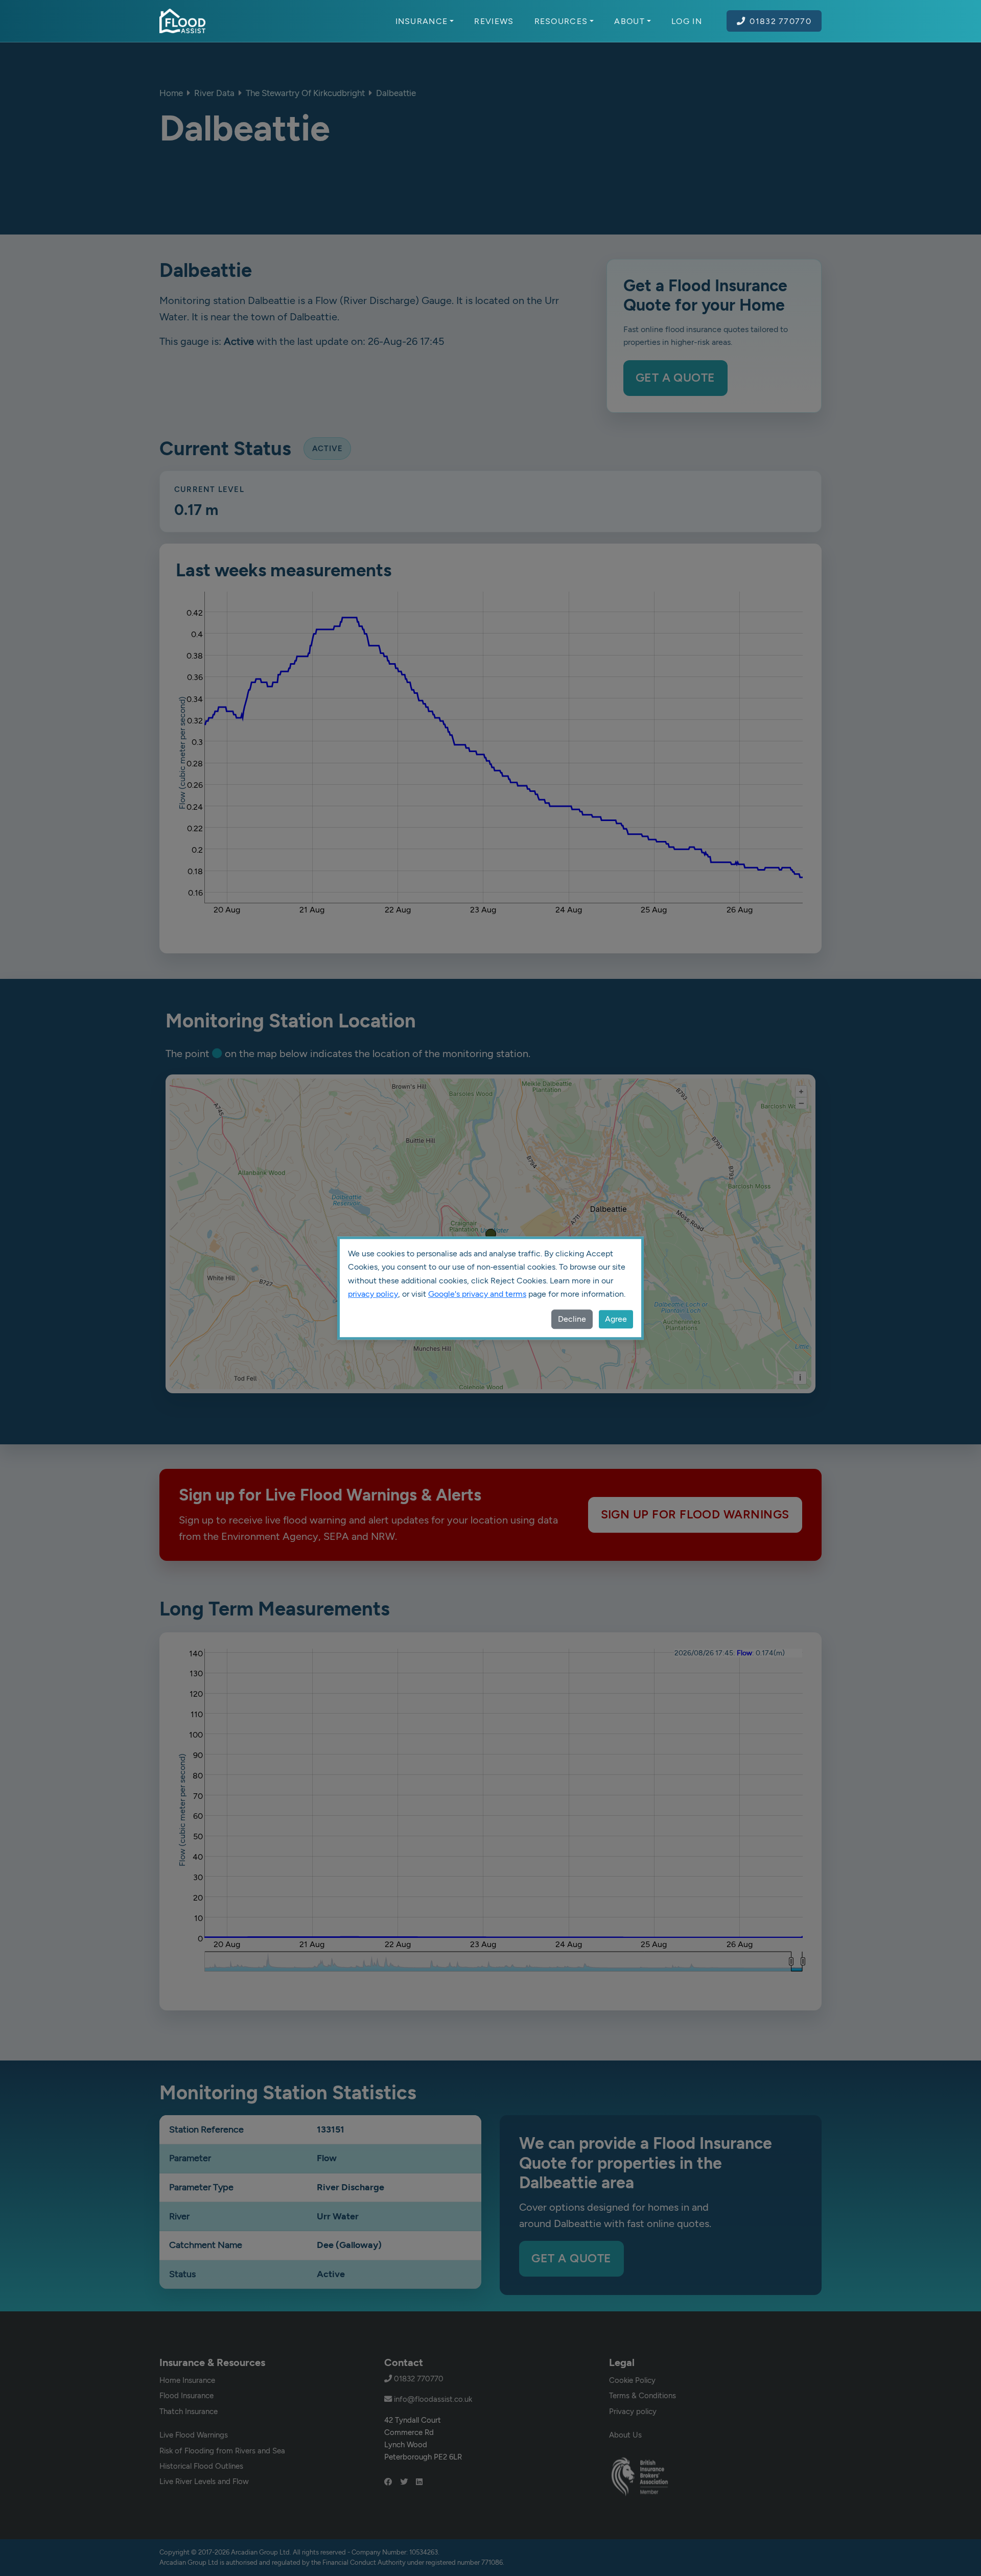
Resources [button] (561, 21)
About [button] (629, 21)
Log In (687, 21)
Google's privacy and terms (477, 1294)
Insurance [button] (422, 21)
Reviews (494, 21)
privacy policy (373, 1294)
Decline (572, 1319)
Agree (616, 1319)
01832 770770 (780, 21)
